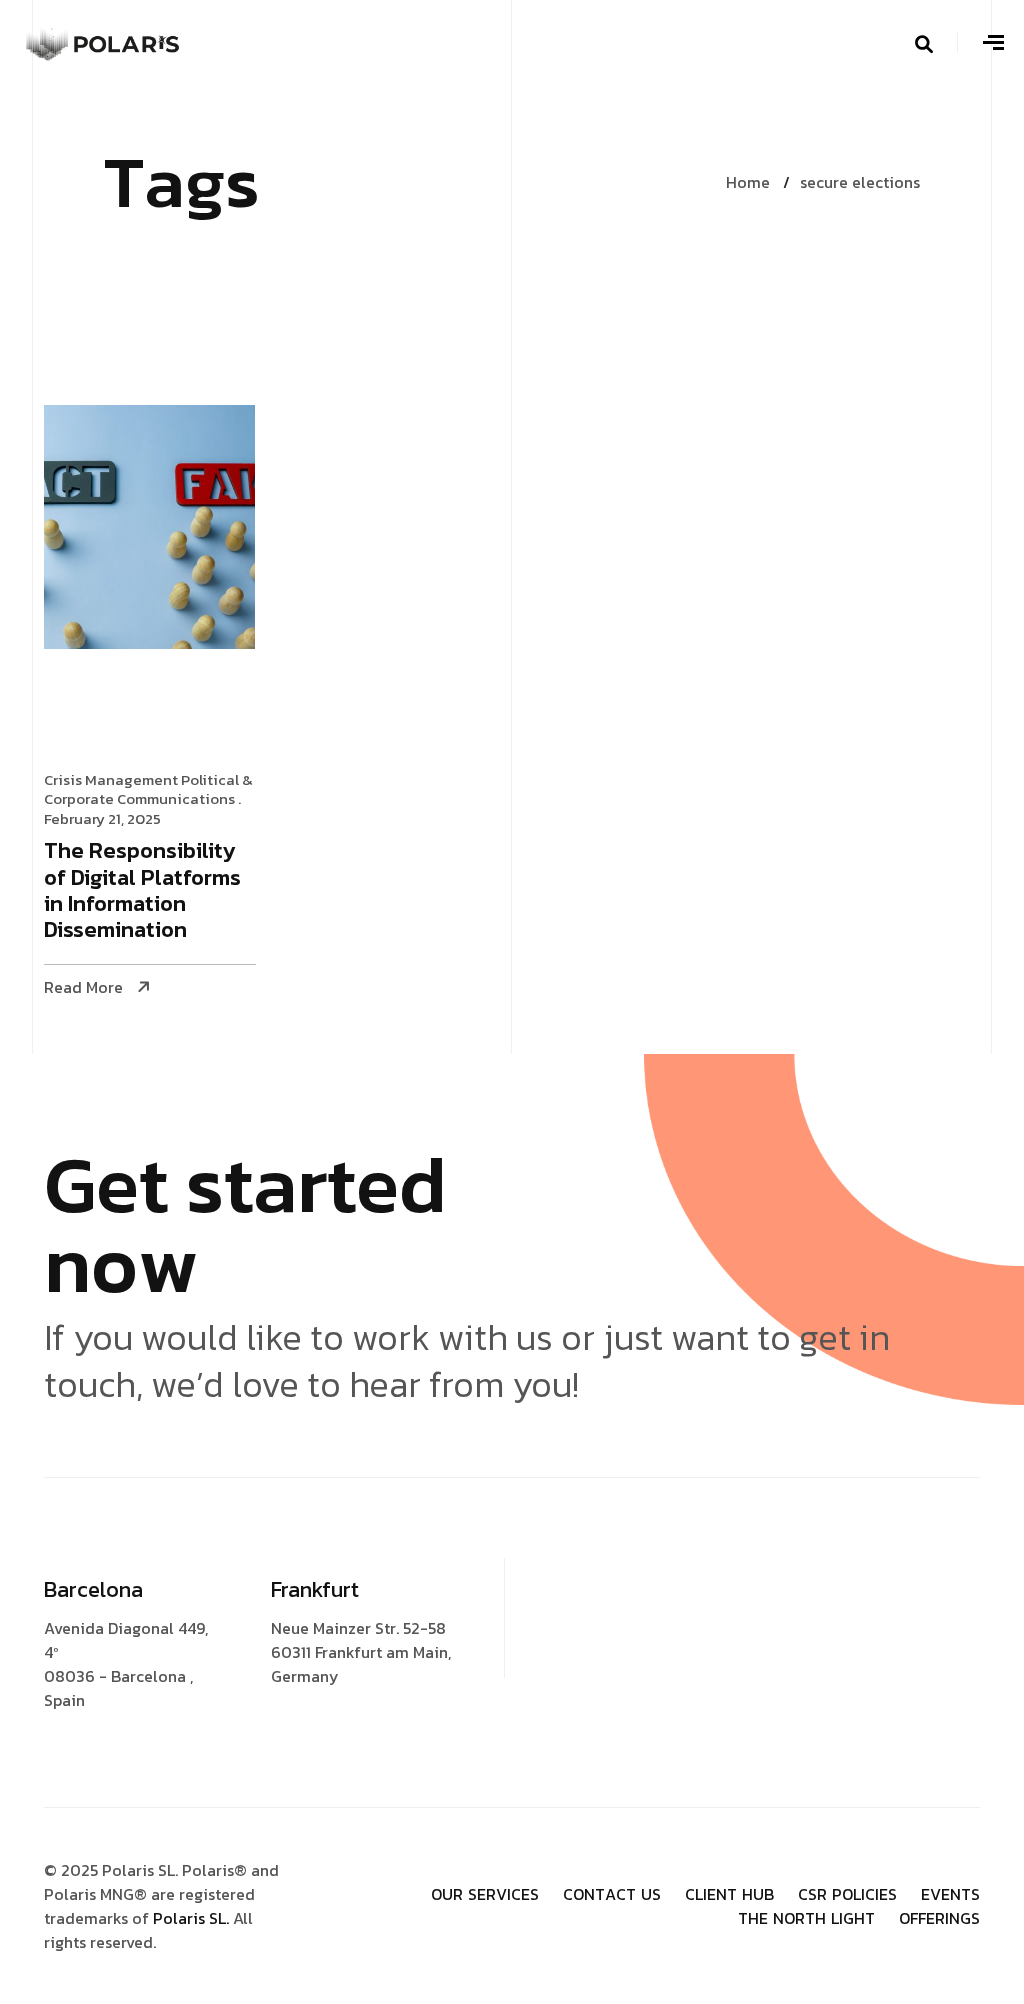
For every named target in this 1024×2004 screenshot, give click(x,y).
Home (748, 182)
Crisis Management (111, 779)
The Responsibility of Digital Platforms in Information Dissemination (142, 892)
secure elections (860, 182)
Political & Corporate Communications (148, 789)
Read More (83, 987)
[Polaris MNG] (103, 40)
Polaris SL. (193, 1918)
